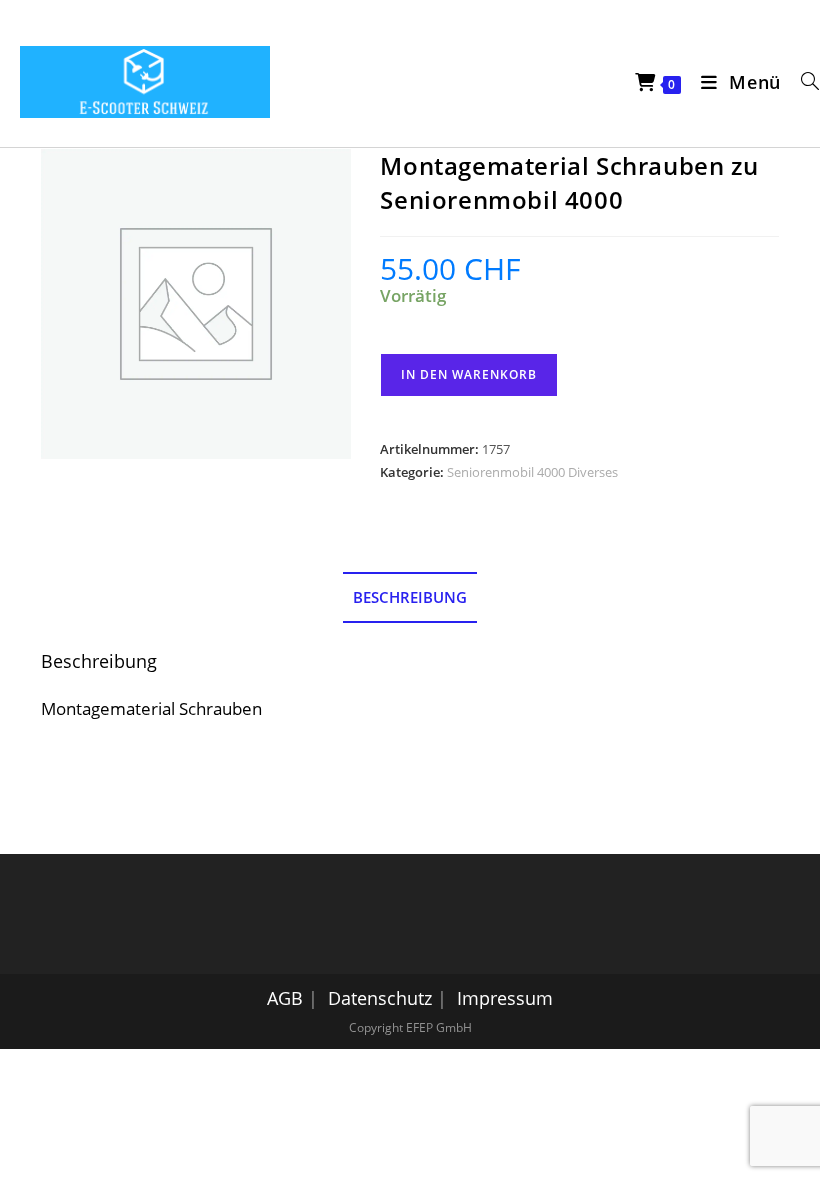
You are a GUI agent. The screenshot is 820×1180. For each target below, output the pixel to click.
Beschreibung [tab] (410, 597)
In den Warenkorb (469, 374)
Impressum (505, 998)
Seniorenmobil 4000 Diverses (532, 472)
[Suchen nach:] (803, 82)
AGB (285, 998)
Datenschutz (380, 998)
